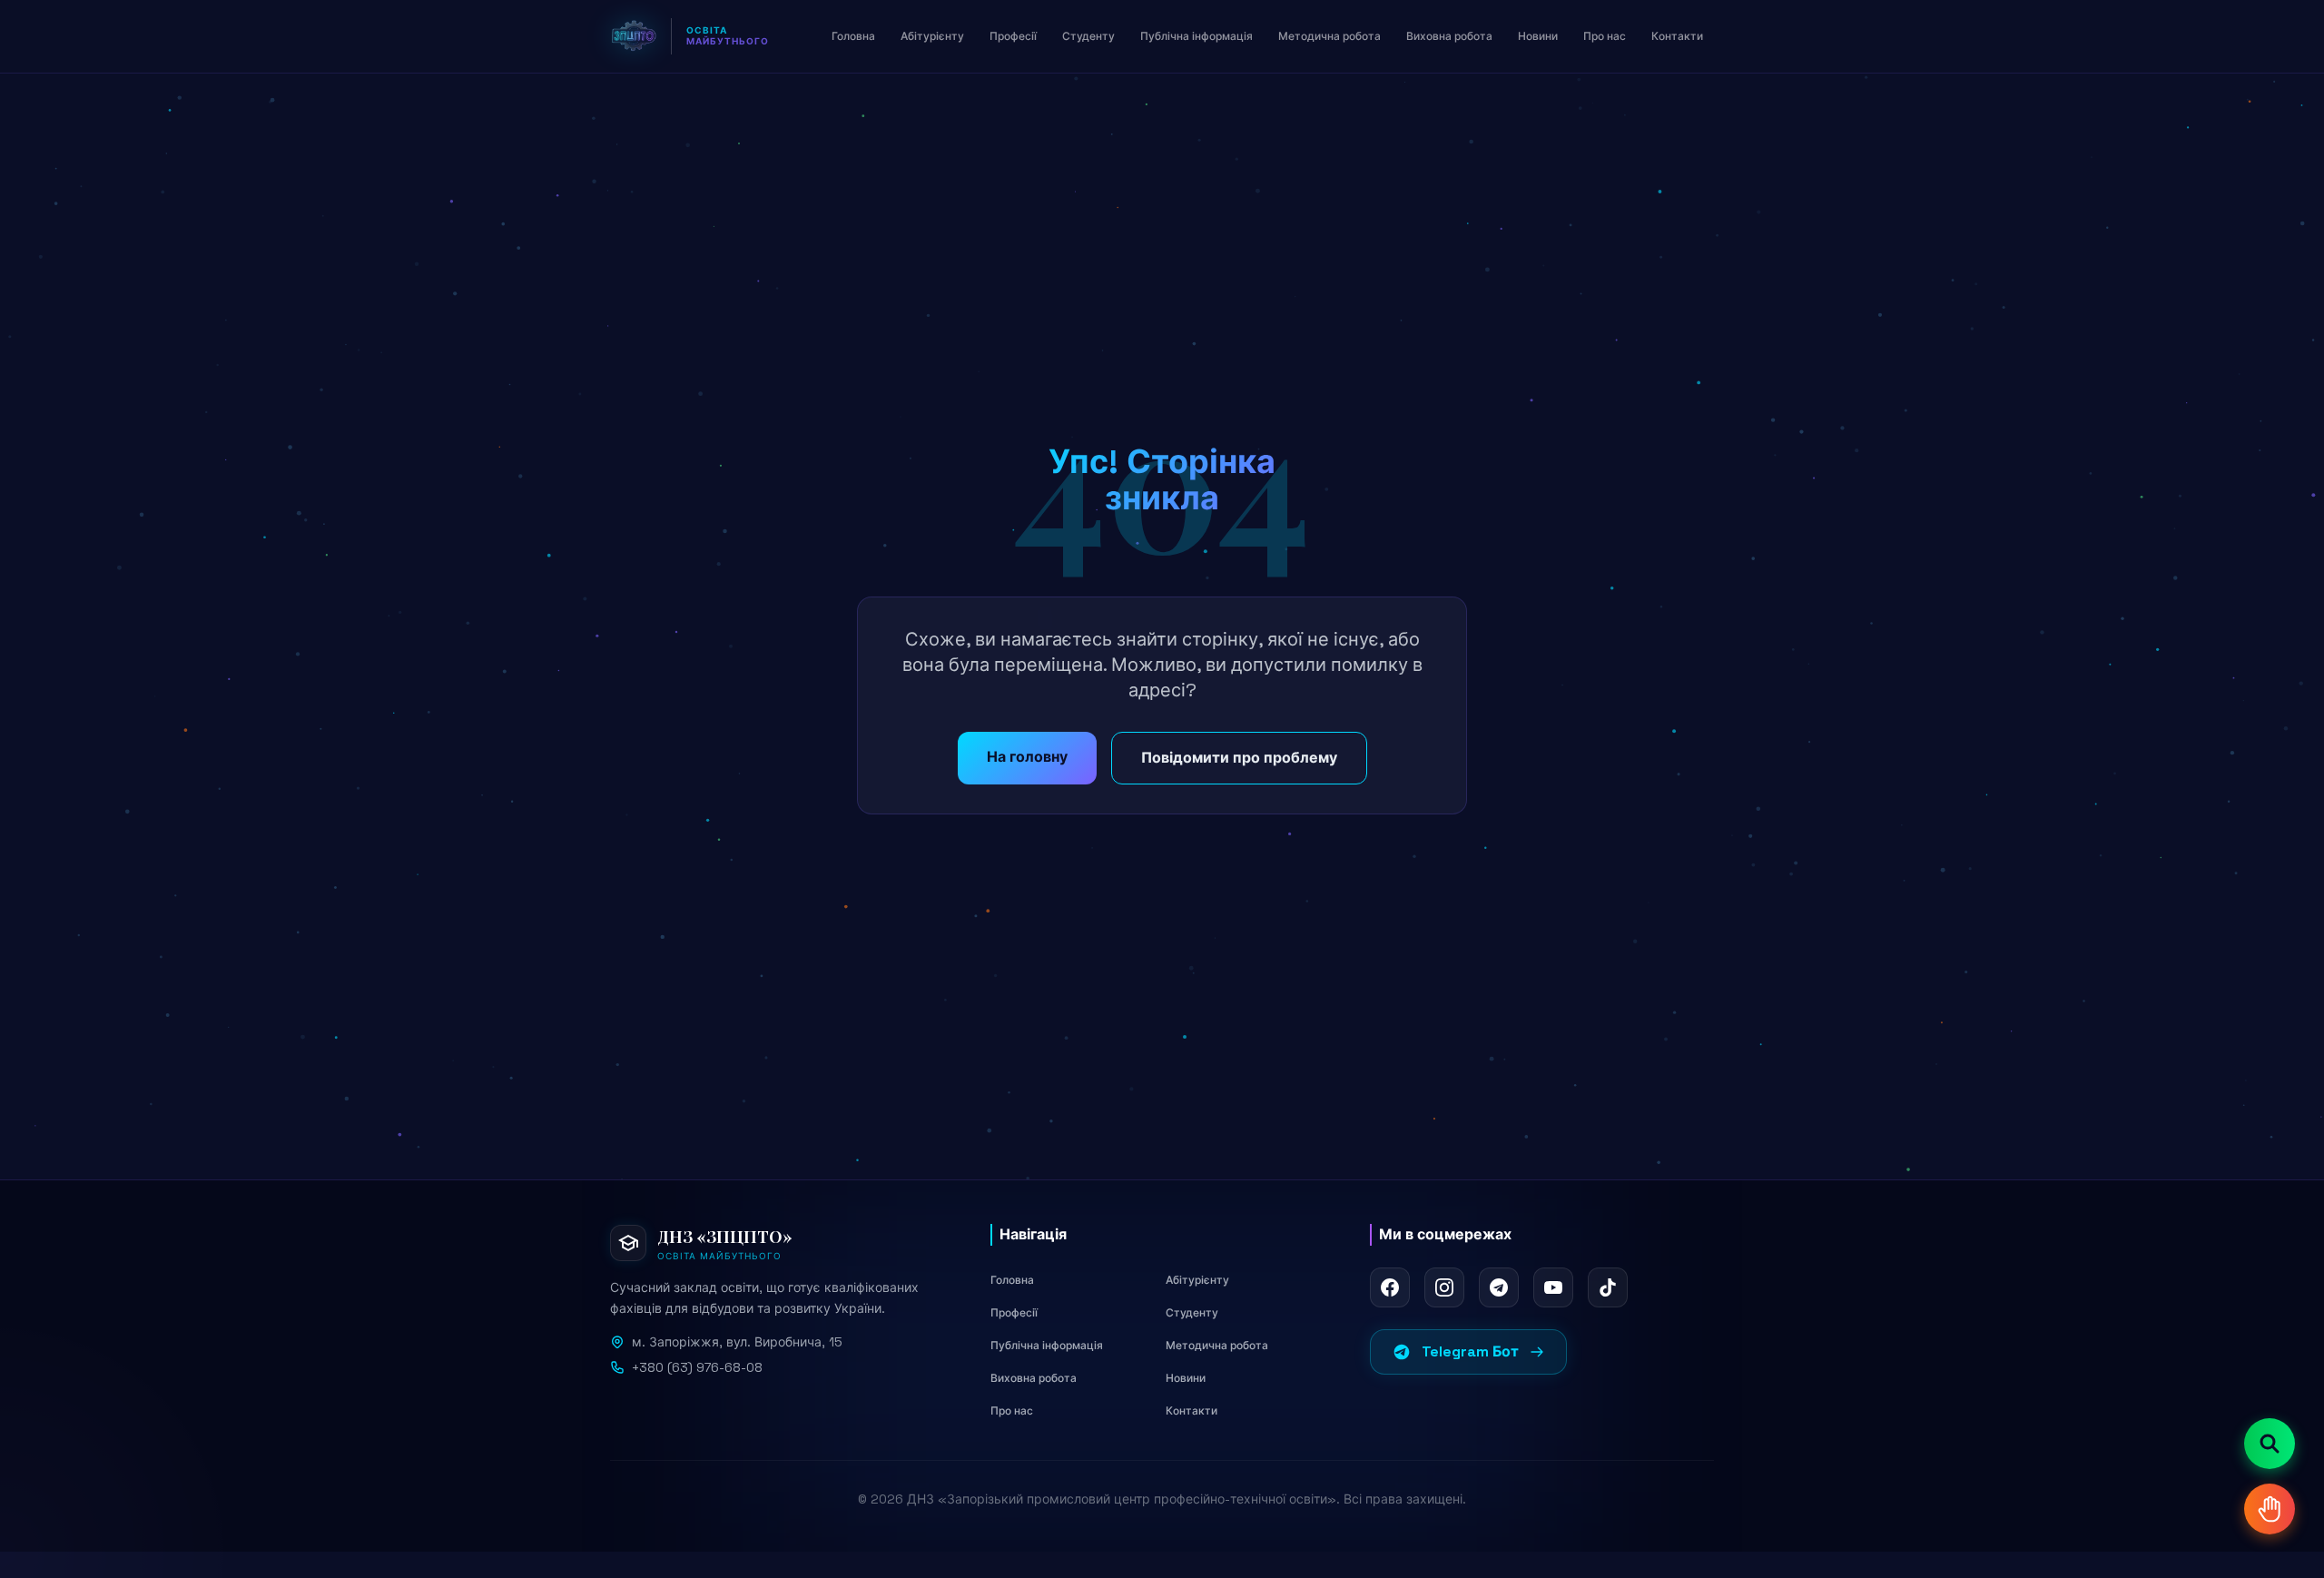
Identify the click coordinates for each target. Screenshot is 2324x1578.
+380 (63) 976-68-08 (697, 1367)
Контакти (1192, 1411)
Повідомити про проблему (1239, 758)
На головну (1027, 757)
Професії (1014, 1313)
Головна (1012, 1280)
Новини (1186, 1378)
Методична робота (1217, 1346)
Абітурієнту (1197, 1280)
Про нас (1012, 1411)
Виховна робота (1034, 1378)
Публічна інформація (1047, 1346)
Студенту (1192, 1313)
